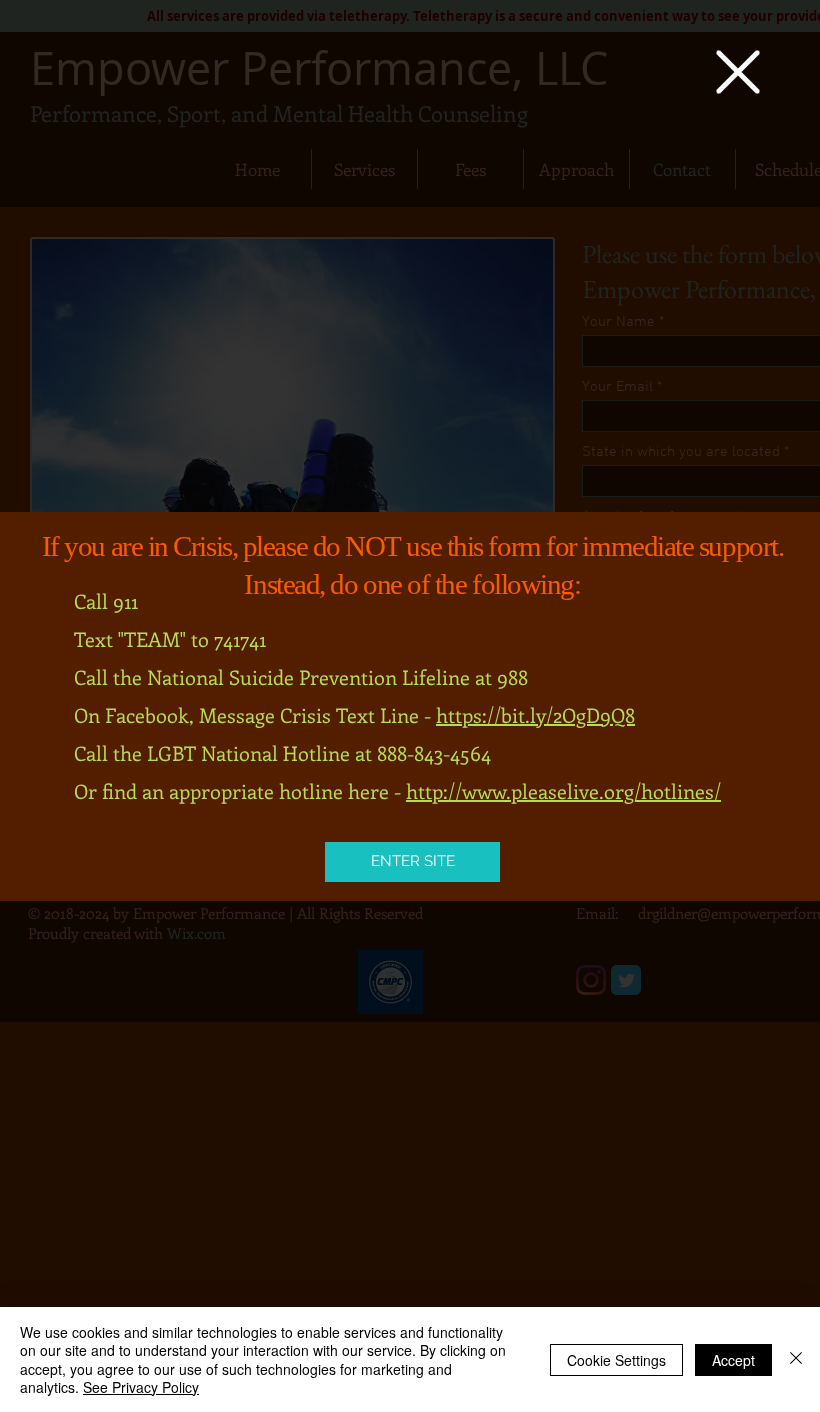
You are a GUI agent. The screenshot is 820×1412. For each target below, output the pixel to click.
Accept (733, 1360)
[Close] (796, 1359)
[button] (738, 72)
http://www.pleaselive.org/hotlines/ (563, 790)
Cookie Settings (616, 1360)
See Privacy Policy (141, 1387)
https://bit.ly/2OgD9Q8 (535, 714)
